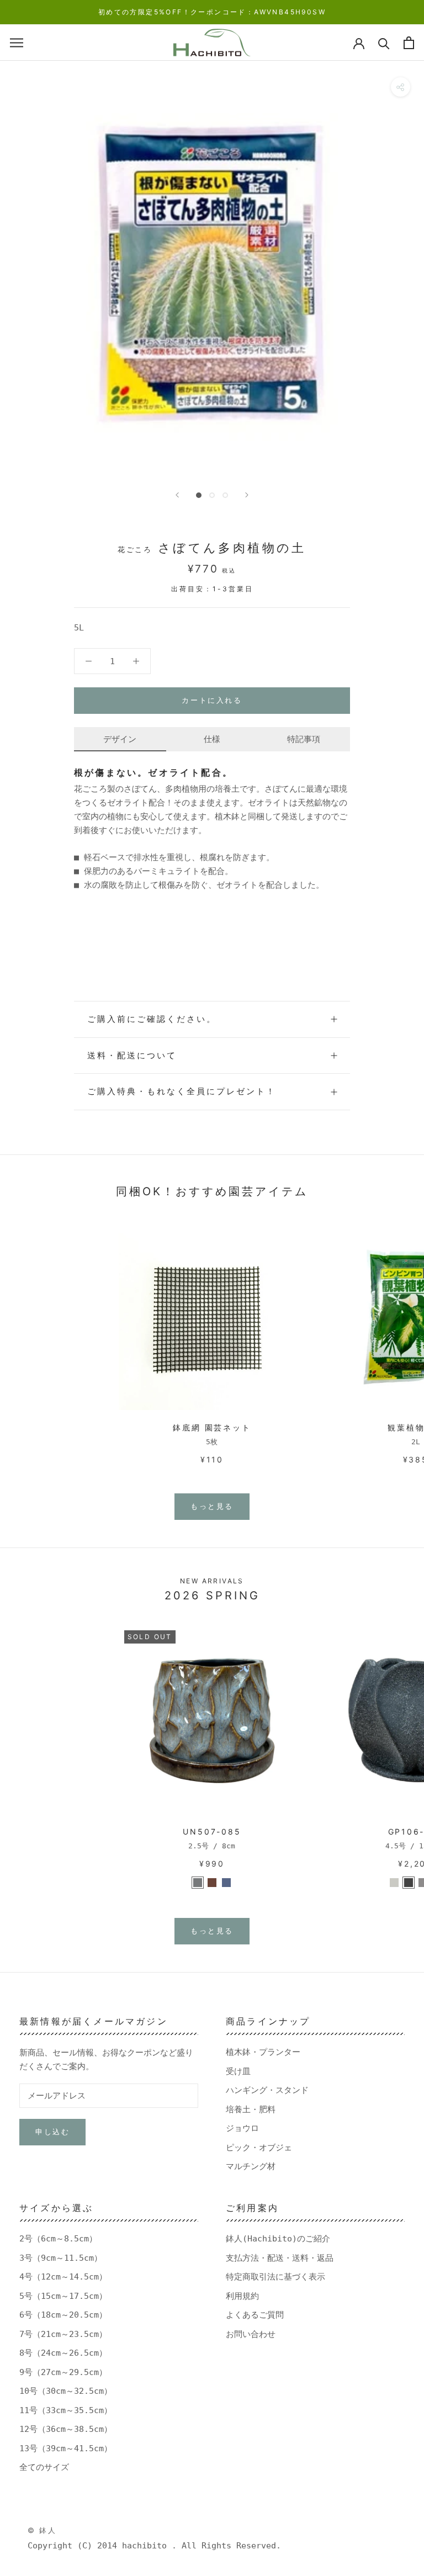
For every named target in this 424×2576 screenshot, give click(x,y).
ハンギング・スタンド (267, 2090)
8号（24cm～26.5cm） (63, 2353)
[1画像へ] (199, 495)
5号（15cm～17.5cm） (63, 2296)
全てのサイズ (44, 2467)
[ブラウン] (212, 1883)
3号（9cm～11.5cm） (61, 2258)
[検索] (384, 43)
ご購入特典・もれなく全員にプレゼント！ (182, 1091)
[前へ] (177, 495)
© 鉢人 (42, 2530)
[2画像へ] (212, 495)
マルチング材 (251, 2166)
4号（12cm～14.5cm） (63, 2277)
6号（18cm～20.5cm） (63, 2315)
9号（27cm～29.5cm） (63, 2372)
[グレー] (198, 1883)
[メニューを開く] (17, 43)
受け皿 (238, 2071)
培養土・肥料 (251, 2109)
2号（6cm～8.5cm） (58, 2239)
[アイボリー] (394, 1883)
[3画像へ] (225, 495)
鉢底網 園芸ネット (212, 1427)
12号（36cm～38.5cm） (66, 2429)
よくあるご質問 (255, 2315)
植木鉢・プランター (263, 2052)
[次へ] (247, 495)
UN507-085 (212, 1832)
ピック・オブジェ (259, 2148)
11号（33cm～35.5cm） (66, 2410)
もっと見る (212, 1506)
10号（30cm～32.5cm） (66, 2391)
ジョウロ (242, 2128)
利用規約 (242, 2296)
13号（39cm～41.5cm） (66, 2448)
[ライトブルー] (226, 1883)
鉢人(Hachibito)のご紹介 (278, 2239)
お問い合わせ (251, 2334)
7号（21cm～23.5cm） (63, 2334)
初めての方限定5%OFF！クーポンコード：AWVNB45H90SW (212, 12)
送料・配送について (132, 1055)
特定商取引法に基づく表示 (275, 2277)
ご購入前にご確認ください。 (152, 1019)
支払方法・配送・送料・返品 (280, 2258)
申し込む (52, 2132)
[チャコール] (409, 1883)
